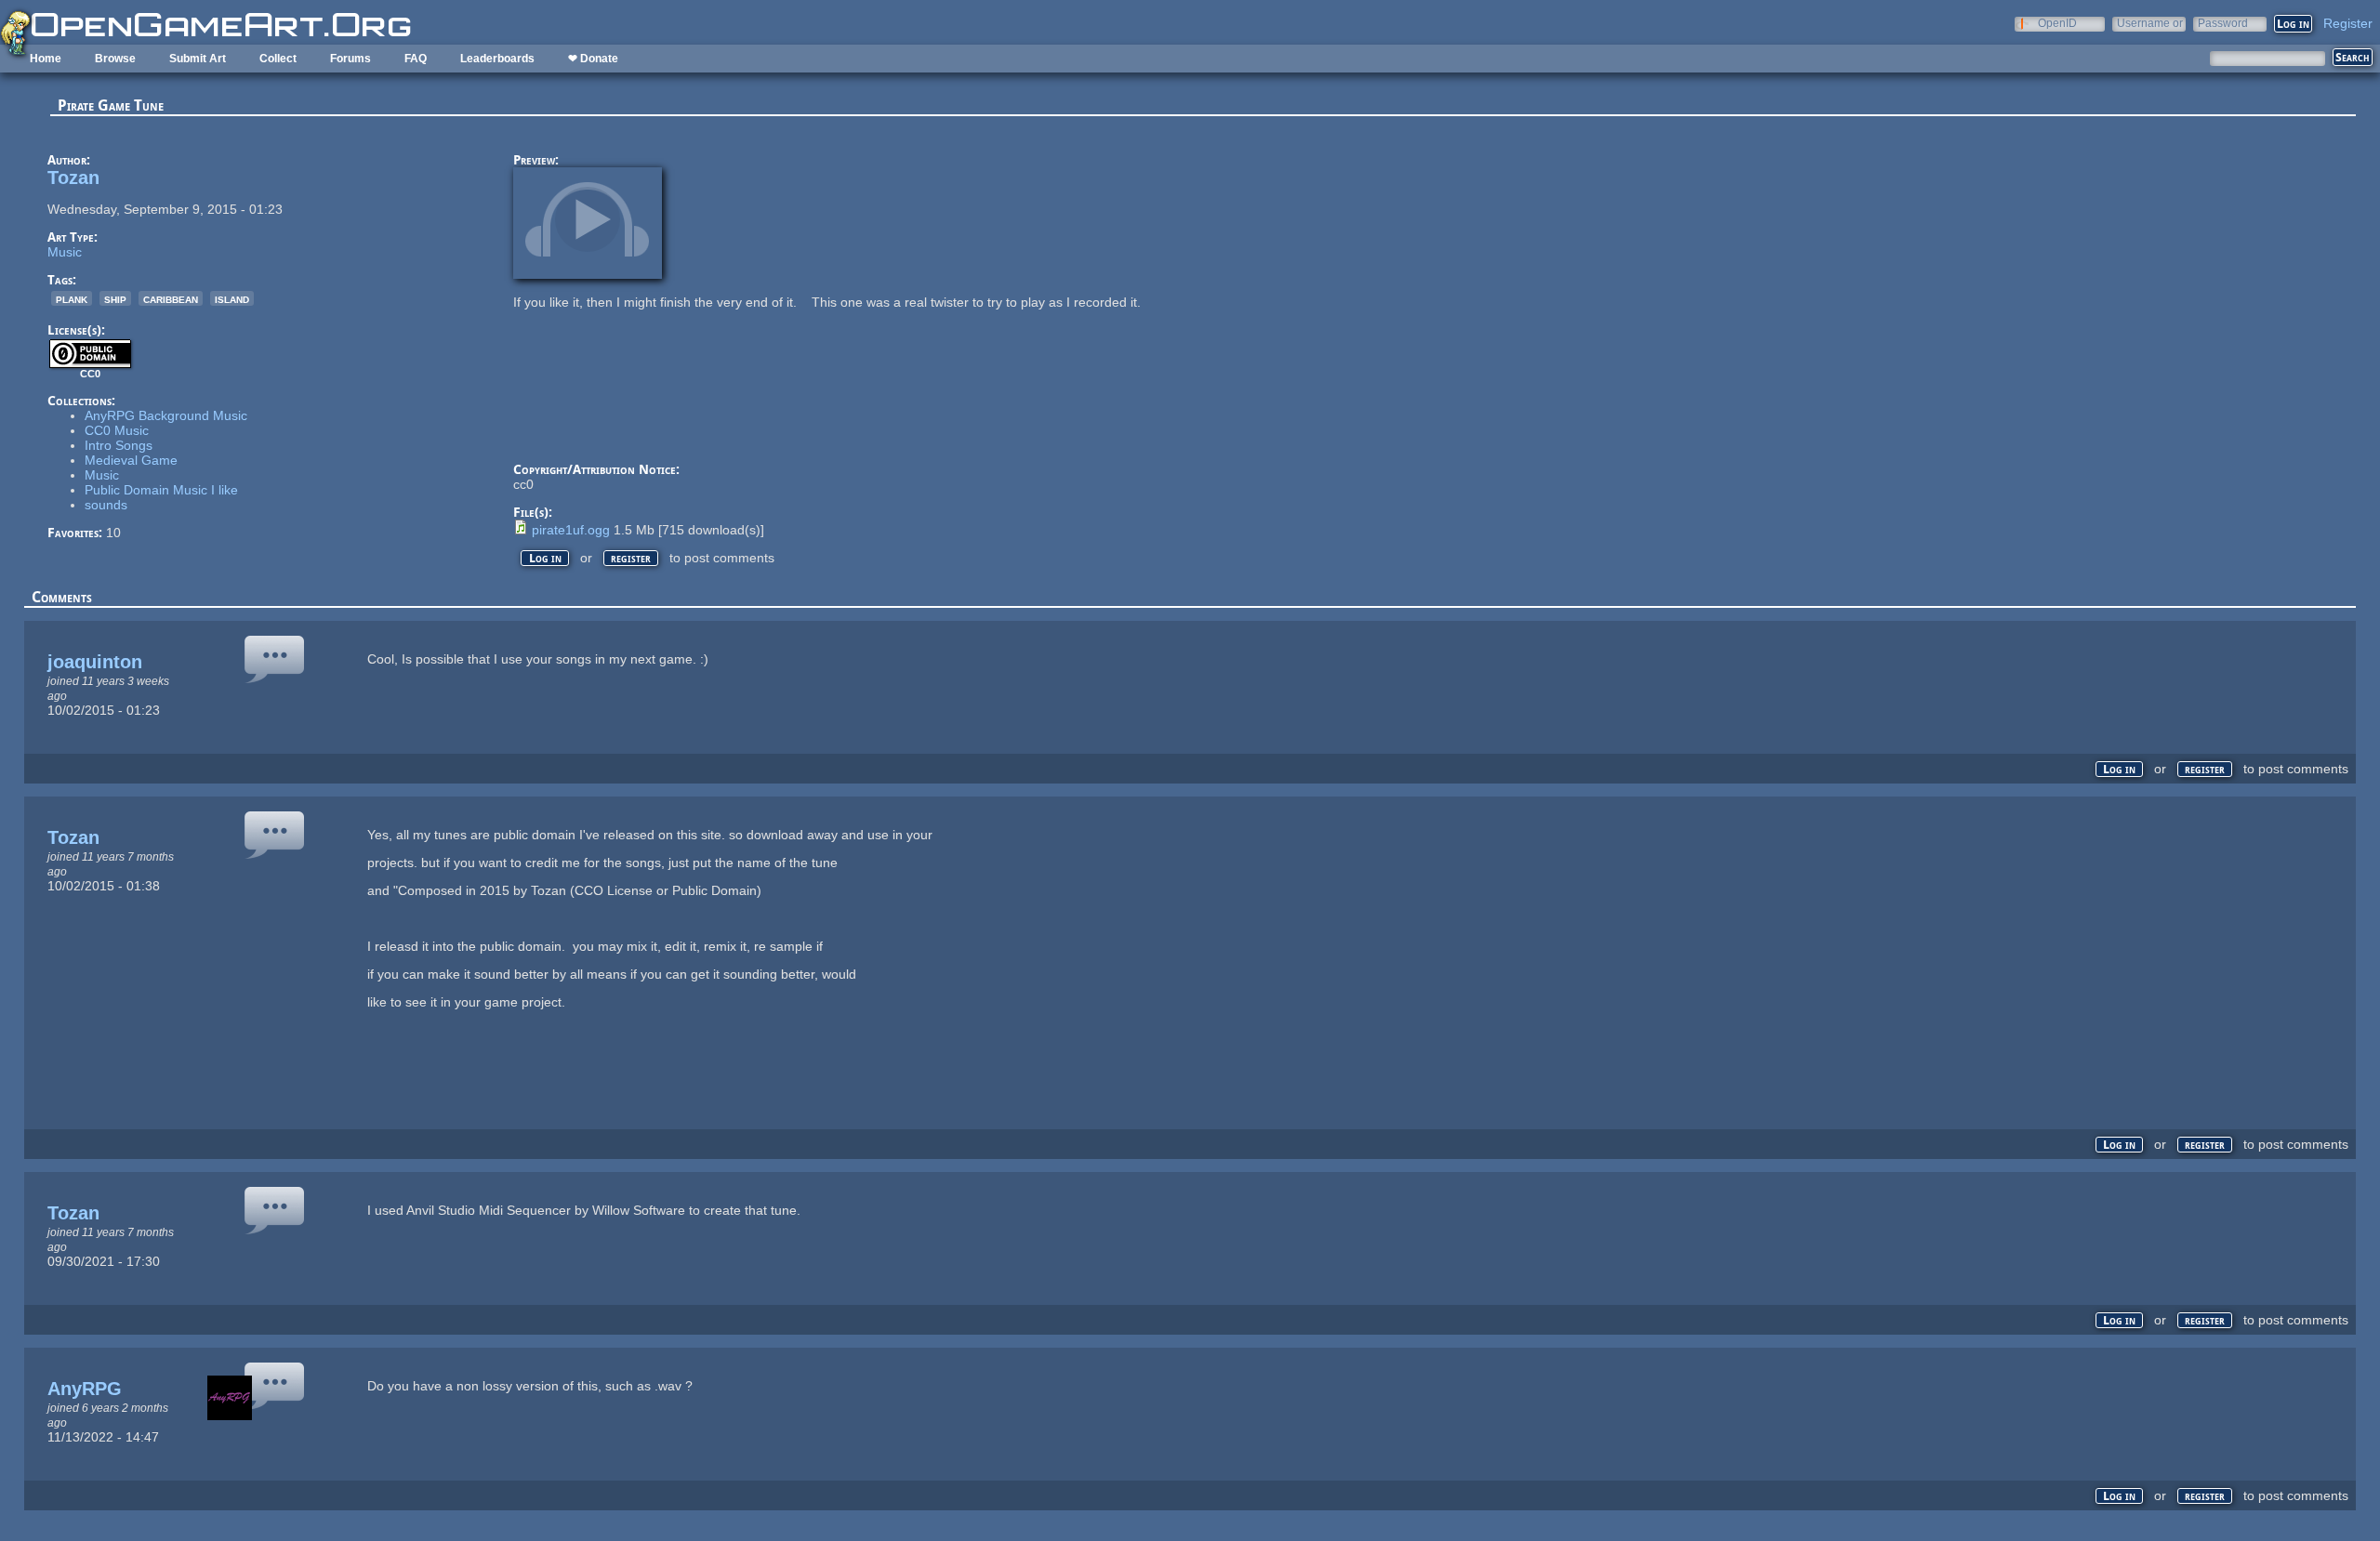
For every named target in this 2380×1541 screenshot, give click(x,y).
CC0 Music (117, 430)
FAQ (416, 59)
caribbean (171, 298)
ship (115, 298)
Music (65, 252)
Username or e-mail (2150, 23)
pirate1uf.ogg (571, 530)
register (631, 558)
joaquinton (95, 662)
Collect (278, 59)
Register (2348, 23)
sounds (106, 505)
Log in (545, 558)
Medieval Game (131, 460)
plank (72, 298)
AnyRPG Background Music (166, 415)
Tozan (73, 178)
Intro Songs (119, 445)
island (232, 298)
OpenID (2057, 23)
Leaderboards (497, 59)
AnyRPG (85, 1389)
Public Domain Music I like (161, 490)
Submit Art (198, 59)
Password (2223, 23)
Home (46, 59)
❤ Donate (593, 59)
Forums (350, 59)
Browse (115, 59)
